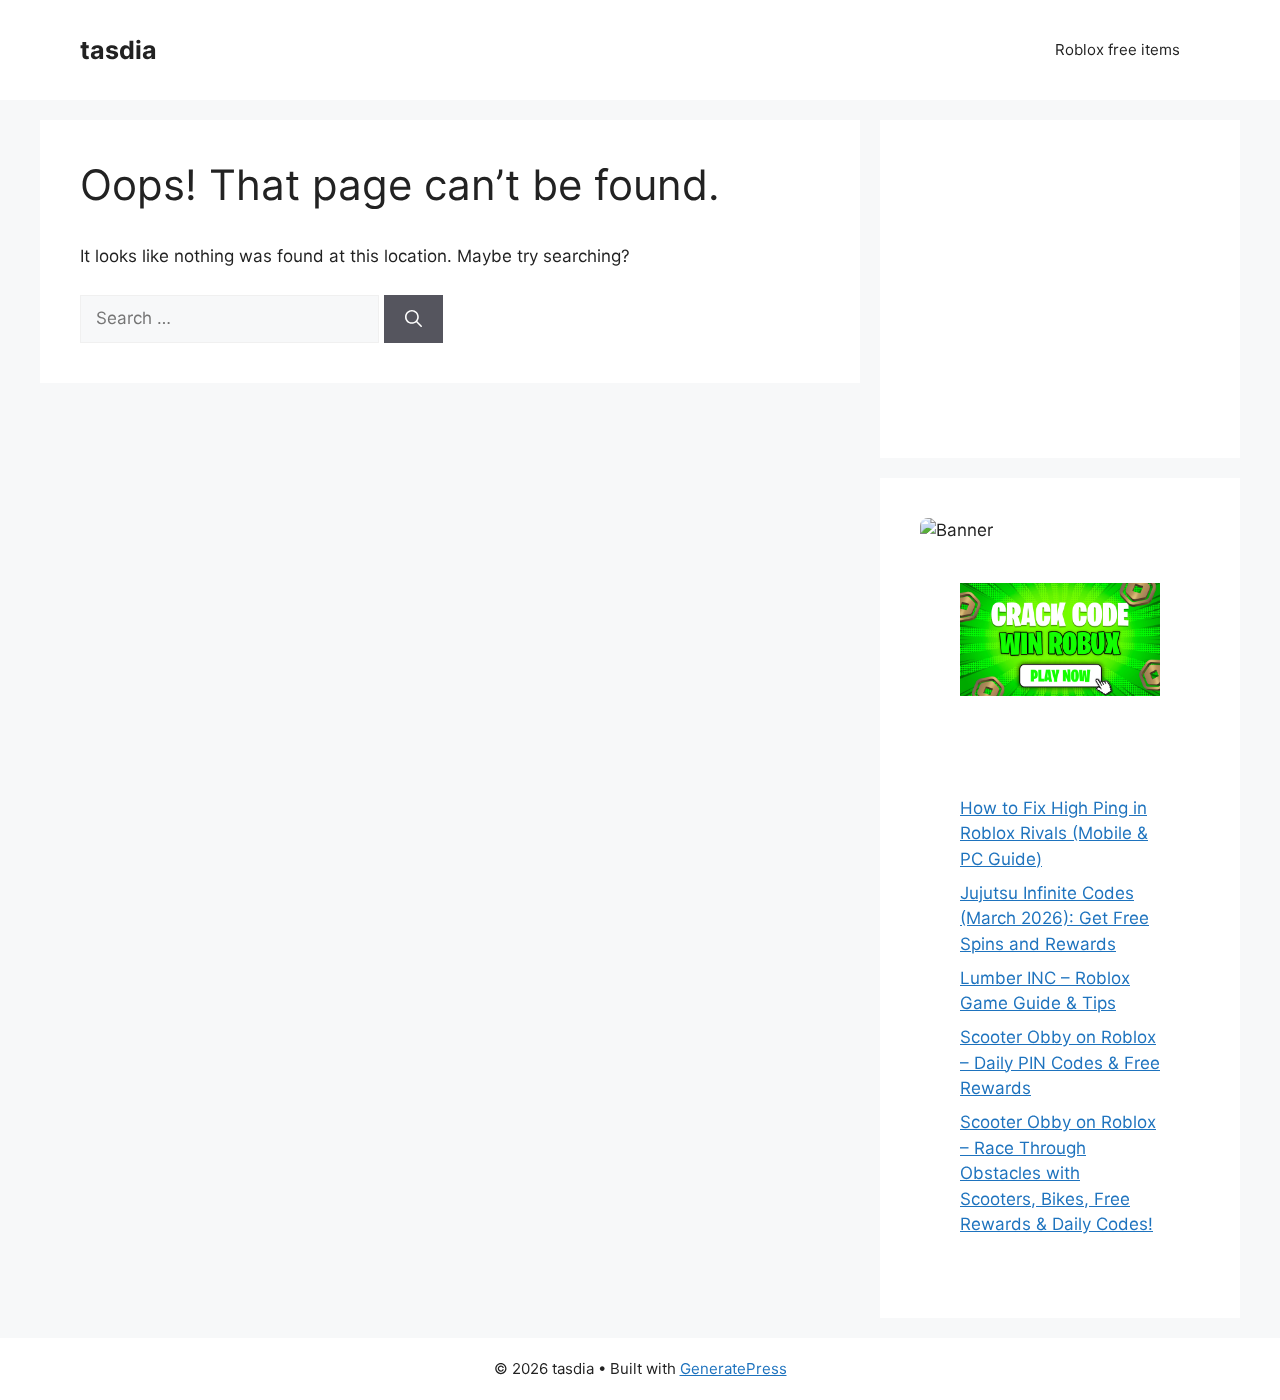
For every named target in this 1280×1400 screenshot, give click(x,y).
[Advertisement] (1070, 285)
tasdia (118, 50)
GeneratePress (733, 1368)
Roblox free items (1117, 49)
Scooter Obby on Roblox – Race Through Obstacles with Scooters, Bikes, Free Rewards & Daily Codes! (1058, 1173)
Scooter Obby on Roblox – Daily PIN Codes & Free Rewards (1060, 1062)
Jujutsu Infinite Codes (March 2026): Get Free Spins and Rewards (1054, 918)
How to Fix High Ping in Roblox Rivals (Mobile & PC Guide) (1054, 833)
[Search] (413, 319)
